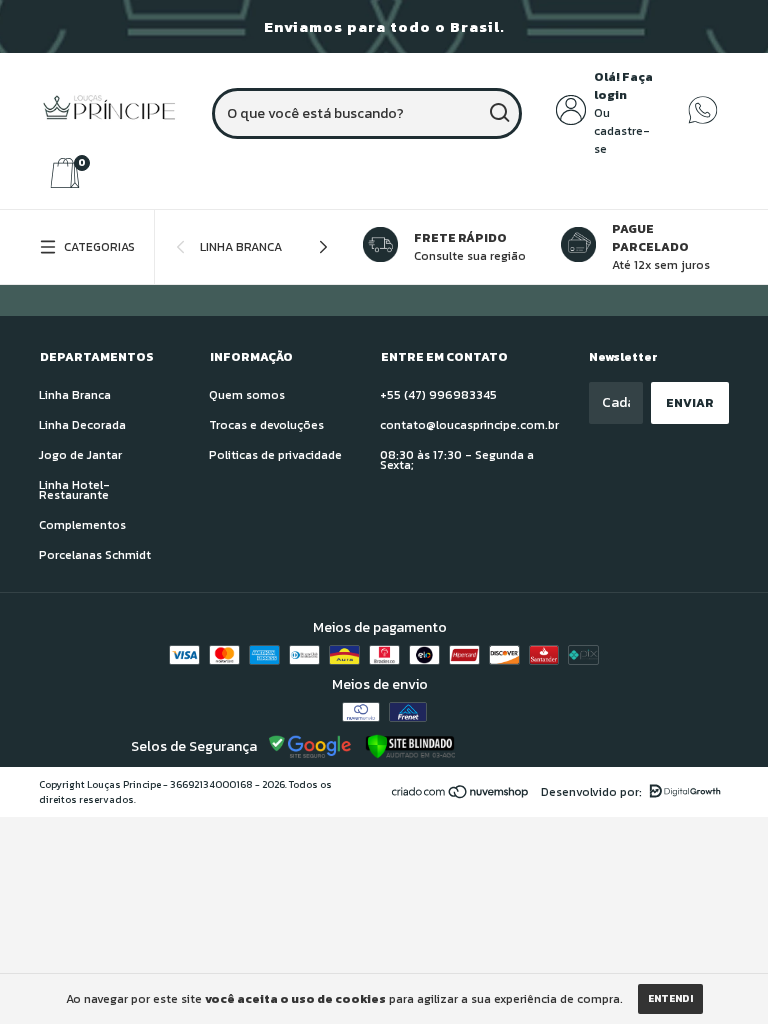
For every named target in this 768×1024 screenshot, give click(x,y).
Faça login (623, 86)
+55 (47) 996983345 (438, 395)
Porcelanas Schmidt (95, 555)
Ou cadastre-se (622, 131)
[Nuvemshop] (461, 794)
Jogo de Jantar (80, 455)
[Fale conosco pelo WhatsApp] (703, 121)
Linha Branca (241, 247)
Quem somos (247, 395)
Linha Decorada (82, 425)
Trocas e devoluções (266, 425)
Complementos (82, 525)
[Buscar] (498, 113)
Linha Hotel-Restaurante (74, 490)
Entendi (670, 998)
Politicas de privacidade (275, 455)
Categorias (99, 247)
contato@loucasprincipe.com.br (469, 425)
